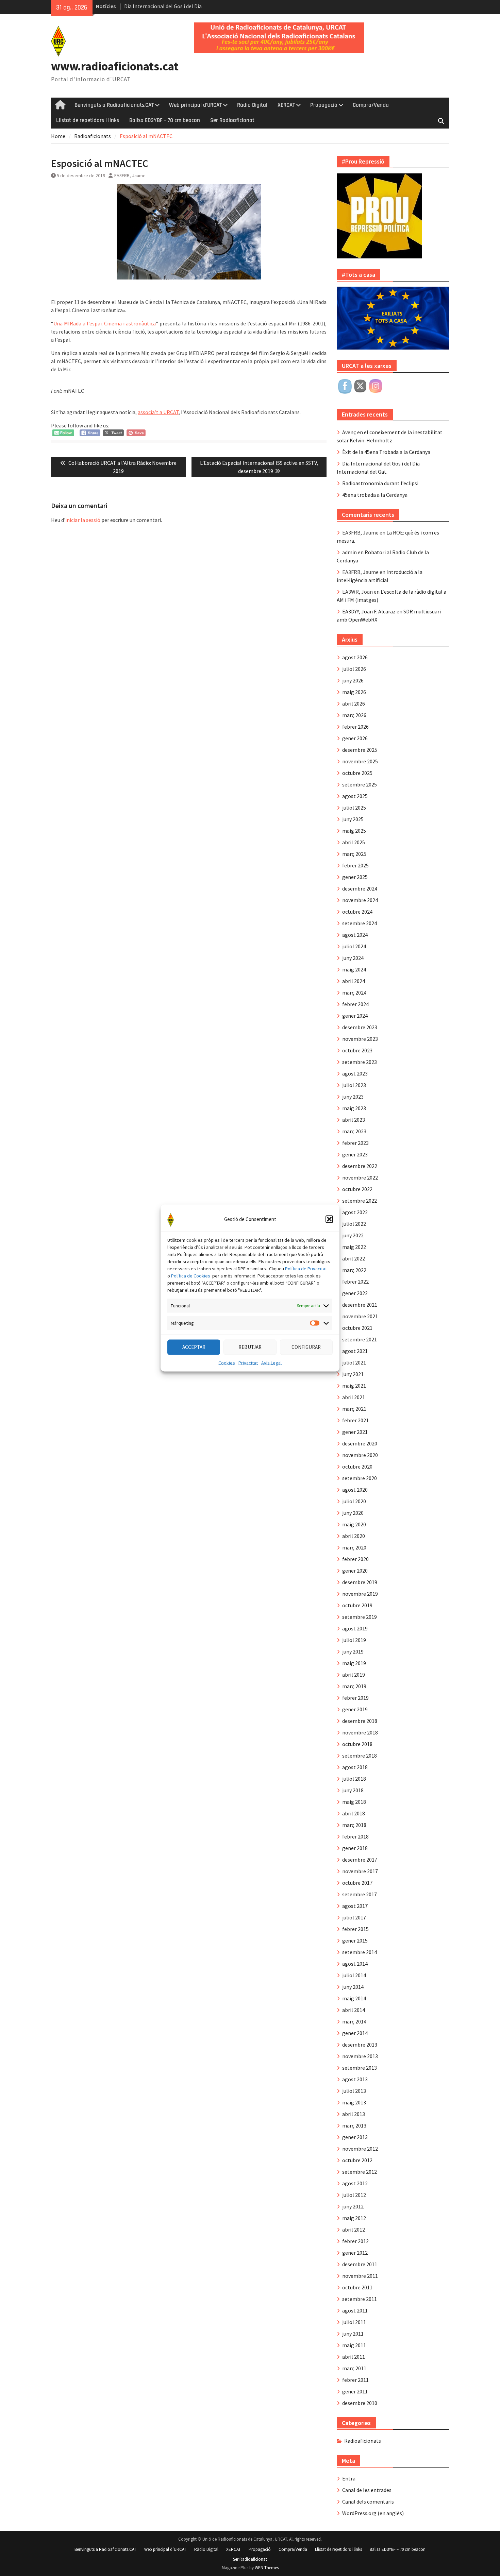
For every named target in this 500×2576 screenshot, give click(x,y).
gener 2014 (355, 2033)
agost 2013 (355, 2079)
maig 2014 (354, 1998)
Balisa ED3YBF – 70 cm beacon (165, 120)
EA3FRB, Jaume (130, 175)
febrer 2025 (355, 865)
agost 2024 (355, 935)
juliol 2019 (354, 1640)
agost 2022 (355, 1212)
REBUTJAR (250, 1347)
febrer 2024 (355, 1004)
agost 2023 (355, 1073)
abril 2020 (354, 1536)
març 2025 (354, 854)
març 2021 (354, 1409)
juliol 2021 (354, 1362)
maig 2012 (354, 2218)
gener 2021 (355, 1432)
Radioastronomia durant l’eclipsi (380, 483)
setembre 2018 (360, 1756)
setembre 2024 (360, 923)
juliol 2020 (354, 1501)
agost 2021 (355, 1351)
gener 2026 (355, 738)
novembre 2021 (360, 1316)
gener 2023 (355, 1154)
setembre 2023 (360, 1062)
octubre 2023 (357, 1050)
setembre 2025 (360, 784)
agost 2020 (355, 1490)
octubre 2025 (357, 773)
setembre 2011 (360, 2299)
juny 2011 (353, 2334)
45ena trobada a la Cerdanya (375, 495)
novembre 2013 (360, 2056)
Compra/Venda (371, 105)
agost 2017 (355, 1906)
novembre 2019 (360, 1594)
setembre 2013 (360, 2068)
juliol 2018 (354, 1779)
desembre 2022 (360, 1166)
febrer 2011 (355, 2380)
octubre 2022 (357, 1189)
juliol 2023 (354, 1085)
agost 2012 (355, 2183)
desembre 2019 (360, 1582)
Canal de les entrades (367, 2490)
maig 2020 (354, 1524)
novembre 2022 (360, 1177)
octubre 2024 (357, 912)
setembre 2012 (360, 2172)
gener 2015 (355, 1941)
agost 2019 (355, 1628)
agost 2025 (355, 796)
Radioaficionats (363, 2441)
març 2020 (354, 1547)
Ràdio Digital (252, 105)
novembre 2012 (360, 2149)
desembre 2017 (360, 1860)
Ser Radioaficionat (232, 120)
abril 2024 (354, 981)
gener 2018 (355, 1848)
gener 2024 (355, 1016)
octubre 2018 (357, 1744)
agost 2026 (355, 657)
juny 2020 (353, 1513)
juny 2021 (353, 1374)
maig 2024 (354, 969)
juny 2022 (353, 1235)
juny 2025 (353, 819)
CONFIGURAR (306, 1347)
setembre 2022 (360, 1201)
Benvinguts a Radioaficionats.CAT (114, 105)
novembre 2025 (360, 761)
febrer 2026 (355, 727)
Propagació (324, 105)
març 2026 (354, 715)
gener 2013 (355, 2137)
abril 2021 (354, 1397)
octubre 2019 (357, 1605)
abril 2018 (354, 1813)
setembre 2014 (360, 1952)
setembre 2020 (360, 1478)
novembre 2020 (360, 1455)
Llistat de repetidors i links (88, 120)
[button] (329, 1219)
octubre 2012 (357, 2160)
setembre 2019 (360, 1617)
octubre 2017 (357, 1883)
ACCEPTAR (194, 1347)
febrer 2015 (355, 1929)
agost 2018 (355, 1767)
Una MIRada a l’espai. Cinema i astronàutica (105, 323)
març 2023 (354, 1131)
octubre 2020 (357, 1467)
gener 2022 (355, 1293)
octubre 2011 (357, 2287)
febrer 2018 (355, 1836)
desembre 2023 (360, 1027)
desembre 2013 (360, 2045)
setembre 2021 (360, 1339)
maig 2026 (354, 692)
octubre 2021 (357, 1328)
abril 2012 (354, 2230)
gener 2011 (355, 2391)
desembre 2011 (360, 2264)
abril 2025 (354, 842)
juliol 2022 (354, 1224)
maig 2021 (354, 1386)
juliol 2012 (354, 2195)
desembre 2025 (360, 750)
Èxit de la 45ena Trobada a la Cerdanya (386, 452)
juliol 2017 (354, 1917)
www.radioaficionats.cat (115, 66)
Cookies (227, 1362)
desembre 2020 (360, 1443)
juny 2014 (353, 1987)
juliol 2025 (354, 808)
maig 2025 (354, 831)
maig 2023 (354, 1108)
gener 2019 (355, 1709)
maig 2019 (354, 1663)
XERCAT (286, 105)
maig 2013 (354, 2102)
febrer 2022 (355, 1282)
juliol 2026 (354, 669)
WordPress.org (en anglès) (373, 2513)
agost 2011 (355, 2310)
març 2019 (354, 1686)
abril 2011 (354, 2357)
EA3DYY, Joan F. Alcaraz (369, 611)
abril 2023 (354, 1120)
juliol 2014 (354, 1975)
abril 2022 (354, 1258)
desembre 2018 (360, 1721)
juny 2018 (353, 1790)
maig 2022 (354, 1247)
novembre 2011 (360, 2276)
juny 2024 (353, 958)
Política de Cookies (191, 1275)
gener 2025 (355, 877)
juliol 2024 (354, 946)
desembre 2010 (360, 2403)
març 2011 (354, 2368)
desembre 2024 (360, 888)
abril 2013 (354, 2114)
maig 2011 (354, 2345)
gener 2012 (355, 2253)
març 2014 (354, 2021)
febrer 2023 (355, 1143)
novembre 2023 (360, 1039)
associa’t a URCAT (158, 412)
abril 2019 (354, 1675)
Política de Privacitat (306, 1268)
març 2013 (354, 2125)
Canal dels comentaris (368, 2502)
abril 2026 (354, 704)
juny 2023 (353, 1097)
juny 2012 (353, 2206)
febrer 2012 (355, 2241)
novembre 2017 (360, 1871)
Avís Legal (271, 1362)
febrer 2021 (355, 1420)
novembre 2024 (360, 900)
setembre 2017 (360, 1894)
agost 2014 (355, 1964)
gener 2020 (355, 1571)
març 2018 (354, 1825)
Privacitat (248, 1362)
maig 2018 (354, 1802)
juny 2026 (353, 680)
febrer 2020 (355, 1559)
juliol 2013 (354, 2091)
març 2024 (354, 993)
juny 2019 (353, 1651)
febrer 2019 (355, 1698)
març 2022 (354, 1270)
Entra (349, 2478)
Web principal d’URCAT (195, 105)
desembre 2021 (360, 1305)
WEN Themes (267, 2568)
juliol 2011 (354, 2322)
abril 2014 (354, 2010)
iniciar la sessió (83, 520)
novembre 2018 (360, 1732)
